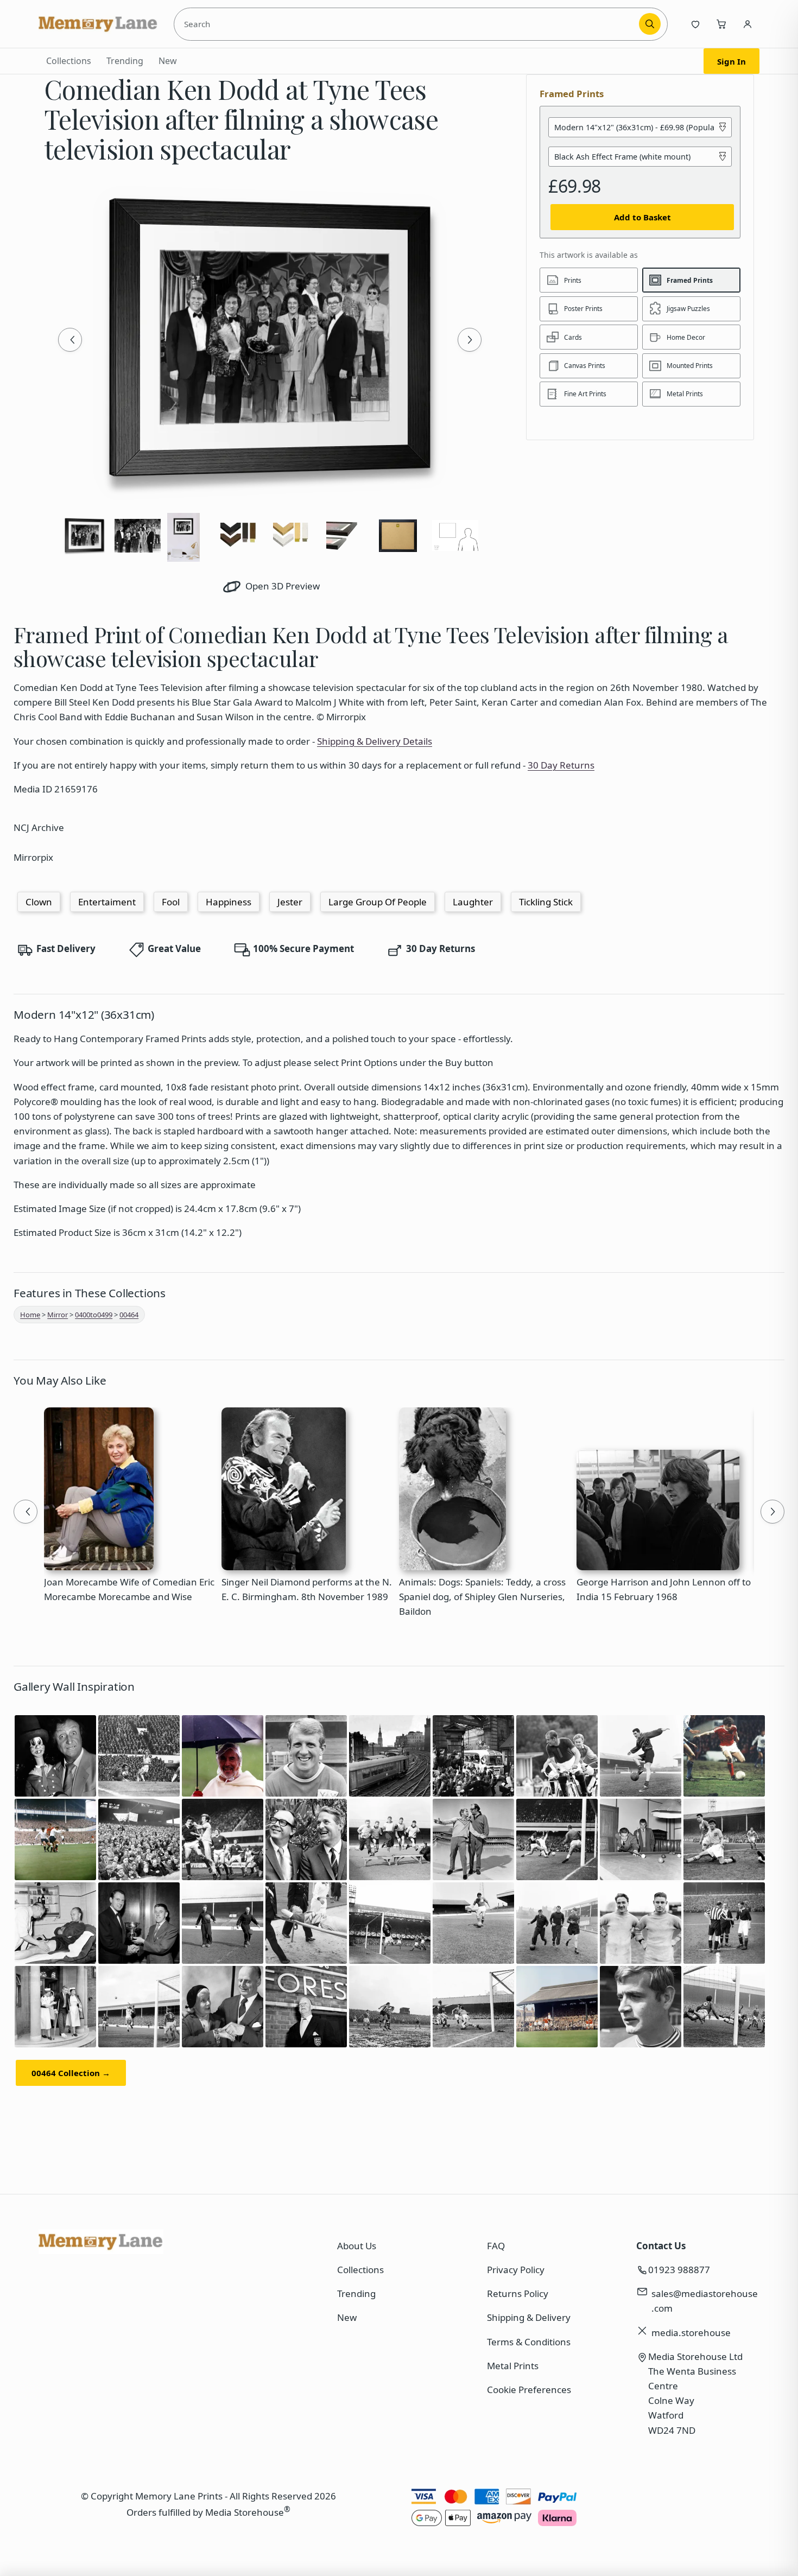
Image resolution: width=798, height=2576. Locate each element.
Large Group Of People (378, 902)
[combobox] (408, 24)
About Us (357, 2246)
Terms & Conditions (529, 2342)
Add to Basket (642, 217)
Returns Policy (518, 2293)
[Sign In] (748, 24)
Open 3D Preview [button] (281, 586)
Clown (39, 902)
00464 (129, 1315)
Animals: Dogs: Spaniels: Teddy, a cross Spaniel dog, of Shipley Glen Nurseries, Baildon (482, 1597)
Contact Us (661, 2246)
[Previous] (70, 340)
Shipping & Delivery (529, 2317)
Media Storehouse (245, 2512)
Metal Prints (513, 2366)
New (168, 61)
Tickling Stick (546, 902)
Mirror (58, 1315)
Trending (125, 61)
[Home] (98, 24)
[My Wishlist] (695, 24)
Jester (290, 902)
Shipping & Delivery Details (375, 741)
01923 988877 (679, 2270)
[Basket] (721, 24)
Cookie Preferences (529, 2390)
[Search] (650, 24)
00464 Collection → (71, 2073)
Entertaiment (107, 902)
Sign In (731, 61)
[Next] (470, 340)
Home (30, 1315)
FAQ (496, 2246)
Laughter (473, 902)
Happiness (229, 902)
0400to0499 (94, 1315)
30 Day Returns (561, 765)
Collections (69, 61)
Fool (171, 902)
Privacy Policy (516, 2270)
